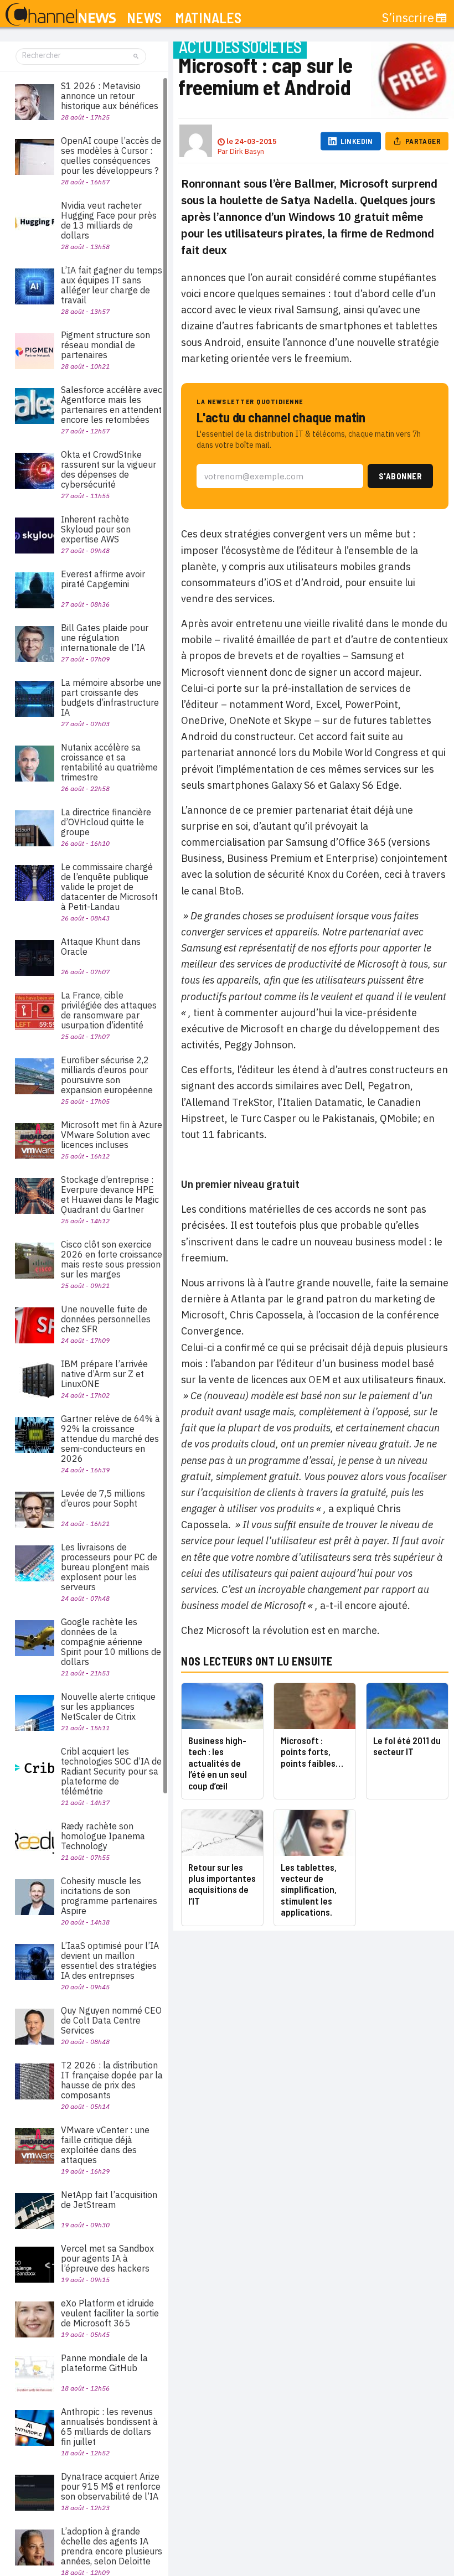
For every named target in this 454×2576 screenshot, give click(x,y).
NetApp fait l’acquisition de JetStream (109, 2200)
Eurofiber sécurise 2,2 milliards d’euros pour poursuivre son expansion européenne (107, 1075)
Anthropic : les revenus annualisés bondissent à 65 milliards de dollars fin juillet (109, 2427)
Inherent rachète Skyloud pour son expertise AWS (96, 529)
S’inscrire (408, 18)
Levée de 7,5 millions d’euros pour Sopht (103, 1498)
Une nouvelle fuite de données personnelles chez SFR (106, 1319)
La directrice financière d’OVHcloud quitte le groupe (106, 822)
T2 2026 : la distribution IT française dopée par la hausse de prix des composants (112, 2080)
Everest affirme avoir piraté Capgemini (103, 579)
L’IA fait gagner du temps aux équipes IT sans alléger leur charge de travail (112, 285)
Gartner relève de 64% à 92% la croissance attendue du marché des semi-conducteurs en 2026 (110, 1439)
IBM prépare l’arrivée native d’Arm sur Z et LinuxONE (104, 1374)
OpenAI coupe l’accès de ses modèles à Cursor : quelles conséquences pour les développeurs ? (111, 156)
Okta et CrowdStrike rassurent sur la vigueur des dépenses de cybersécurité (109, 469)
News (144, 18)
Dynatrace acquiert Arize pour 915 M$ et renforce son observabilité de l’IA (111, 2486)
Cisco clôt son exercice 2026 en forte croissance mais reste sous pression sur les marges (112, 1259)
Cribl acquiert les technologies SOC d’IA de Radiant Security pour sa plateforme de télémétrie (111, 1771)
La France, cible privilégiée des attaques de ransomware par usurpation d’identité (109, 1010)
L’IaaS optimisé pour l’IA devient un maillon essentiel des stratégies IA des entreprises (110, 1961)
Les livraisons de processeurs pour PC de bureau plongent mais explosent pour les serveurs (109, 1567)
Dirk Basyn (247, 151)
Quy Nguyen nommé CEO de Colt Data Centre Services (111, 2020)
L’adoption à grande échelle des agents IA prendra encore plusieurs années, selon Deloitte (112, 2546)
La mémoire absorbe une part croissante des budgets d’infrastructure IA (111, 697)
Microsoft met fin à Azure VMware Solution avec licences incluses (112, 1135)
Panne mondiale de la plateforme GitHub (104, 2363)
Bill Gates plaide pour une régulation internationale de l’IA (105, 638)
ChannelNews (61, 15)
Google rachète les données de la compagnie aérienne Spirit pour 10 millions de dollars (111, 1642)
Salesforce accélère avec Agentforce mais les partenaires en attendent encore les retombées (112, 405)
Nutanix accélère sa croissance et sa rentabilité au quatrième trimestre (109, 762)
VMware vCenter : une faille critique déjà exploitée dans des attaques (105, 2145)
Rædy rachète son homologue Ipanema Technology (103, 1836)
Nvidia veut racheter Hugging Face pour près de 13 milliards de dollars (109, 220)
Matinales (208, 18)
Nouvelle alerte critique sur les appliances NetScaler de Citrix (108, 1706)
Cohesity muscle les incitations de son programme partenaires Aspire (109, 1896)
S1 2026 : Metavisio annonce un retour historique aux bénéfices (110, 96)
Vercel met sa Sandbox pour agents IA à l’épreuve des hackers (107, 2258)
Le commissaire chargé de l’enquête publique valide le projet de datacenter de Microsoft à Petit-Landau (109, 887)
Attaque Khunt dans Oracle (101, 946)
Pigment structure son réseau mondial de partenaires (105, 345)
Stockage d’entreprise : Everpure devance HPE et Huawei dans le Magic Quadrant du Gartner (110, 1194)
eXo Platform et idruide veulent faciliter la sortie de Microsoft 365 (110, 2313)
